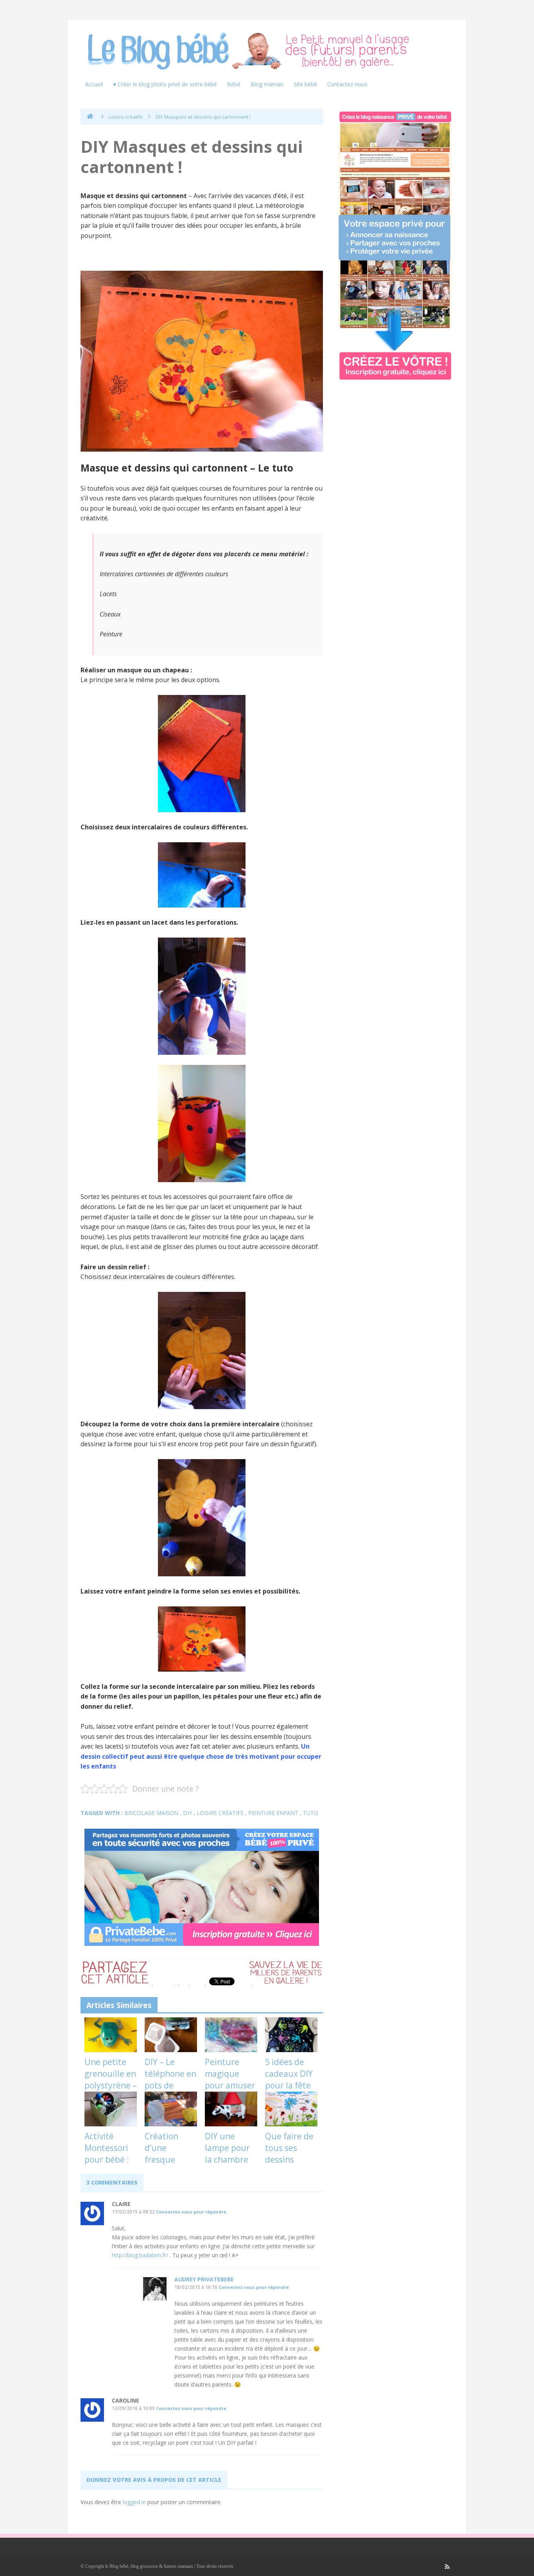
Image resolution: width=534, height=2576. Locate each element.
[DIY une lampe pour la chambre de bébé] (231, 2109)
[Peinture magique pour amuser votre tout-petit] (231, 2035)
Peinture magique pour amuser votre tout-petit (230, 2085)
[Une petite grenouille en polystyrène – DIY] (111, 2035)
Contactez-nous (347, 84)
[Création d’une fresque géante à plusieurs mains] (171, 2109)
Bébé (234, 84)
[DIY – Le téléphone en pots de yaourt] (171, 2035)
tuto (311, 1813)
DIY (187, 1813)
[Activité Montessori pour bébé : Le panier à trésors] (111, 2109)
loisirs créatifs (220, 1813)
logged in (134, 2502)
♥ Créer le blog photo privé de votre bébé (165, 84)
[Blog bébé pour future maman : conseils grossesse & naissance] (251, 51)
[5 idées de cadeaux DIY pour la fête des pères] (291, 2035)
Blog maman (267, 84)
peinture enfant (273, 1813)
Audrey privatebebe (204, 2279)
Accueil (94, 84)
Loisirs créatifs (126, 117)
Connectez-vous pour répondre (191, 2212)
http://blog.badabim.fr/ (140, 2255)
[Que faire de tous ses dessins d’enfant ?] (291, 2109)
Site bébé (305, 84)
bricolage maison (151, 1813)
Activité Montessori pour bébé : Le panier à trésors (107, 2160)
